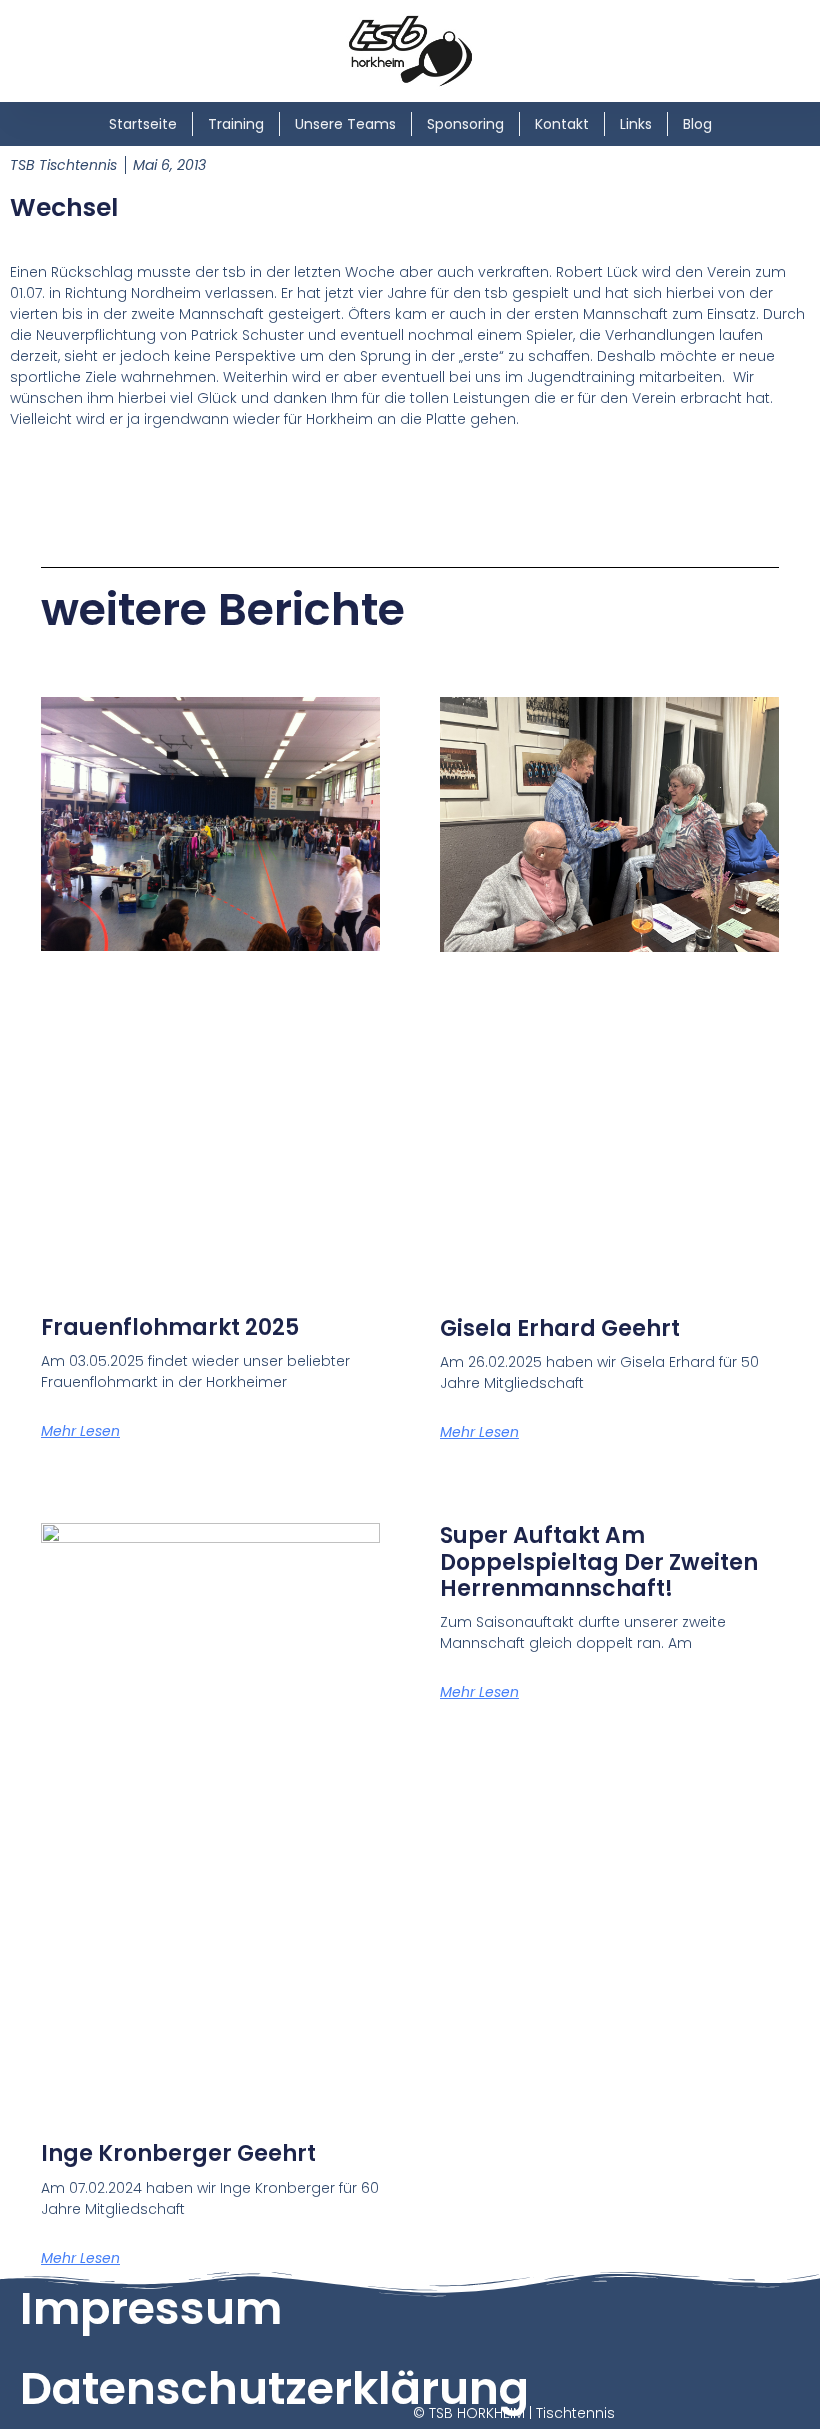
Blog (697, 124)
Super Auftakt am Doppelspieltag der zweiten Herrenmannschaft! (599, 1562)
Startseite (143, 124)
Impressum (151, 2308)
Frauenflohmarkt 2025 (170, 1327)
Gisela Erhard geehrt (560, 1328)
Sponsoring (465, 124)
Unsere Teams (345, 124)
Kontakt (562, 124)
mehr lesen (80, 1431)
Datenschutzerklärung (274, 2388)
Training (236, 124)
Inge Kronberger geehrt (178, 2153)
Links (636, 124)
